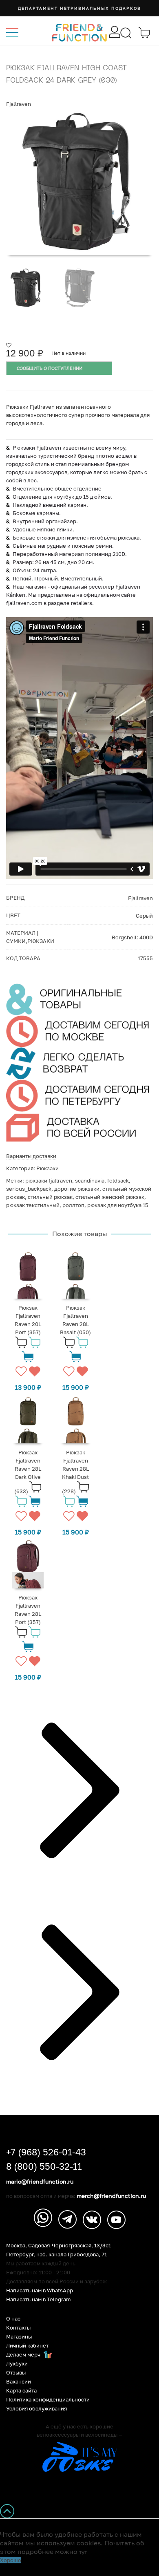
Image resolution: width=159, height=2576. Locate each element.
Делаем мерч (24, 2355)
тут (83, 2552)
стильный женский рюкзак (110, 1197)
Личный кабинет (27, 2346)
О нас (13, 2319)
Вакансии (19, 2382)
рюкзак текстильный (33, 1205)
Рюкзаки (47, 1168)
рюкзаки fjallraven (49, 1180)
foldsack (118, 1180)
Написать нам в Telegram (39, 2299)
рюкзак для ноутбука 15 (118, 1205)
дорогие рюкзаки (77, 1189)
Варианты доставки (31, 1156)
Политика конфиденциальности (48, 2400)
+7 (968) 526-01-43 (46, 2152)
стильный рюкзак (50, 1197)
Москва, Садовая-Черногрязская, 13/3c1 (59, 2246)
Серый (144, 916)
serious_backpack (29, 1189)
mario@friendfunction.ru (40, 2182)
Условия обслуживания (36, 2409)
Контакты (18, 2328)
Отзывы (16, 2373)
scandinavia (90, 1180)
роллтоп (73, 1205)
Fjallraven (19, 104)
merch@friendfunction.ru (111, 2196)
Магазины (19, 2337)
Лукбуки (17, 2364)
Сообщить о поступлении (50, 368)
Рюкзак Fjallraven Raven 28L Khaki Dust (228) (76, 1472)
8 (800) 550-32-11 (44, 2166)
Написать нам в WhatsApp (40, 2290)
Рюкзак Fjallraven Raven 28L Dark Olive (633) (28, 1472)
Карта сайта (21, 2391)
